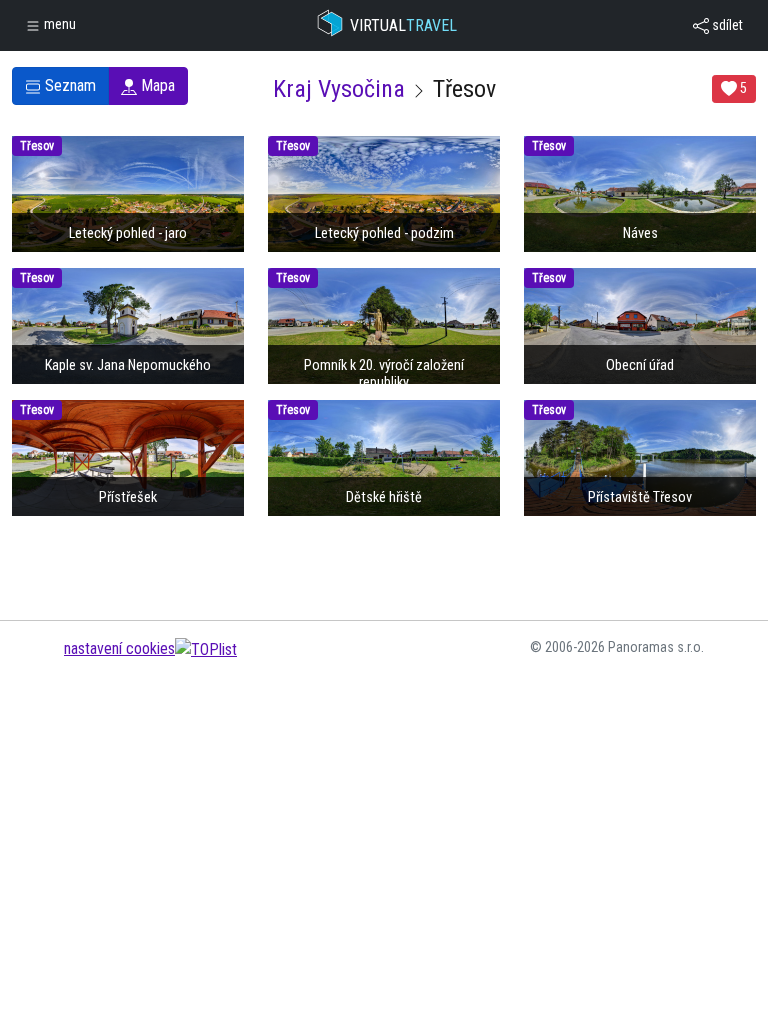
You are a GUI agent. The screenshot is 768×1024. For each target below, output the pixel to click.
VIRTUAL (403, 25)
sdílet (726, 25)
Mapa (156, 85)
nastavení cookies (119, 648)
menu (58, 24)
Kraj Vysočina (339, 89)
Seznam (68, 85)
